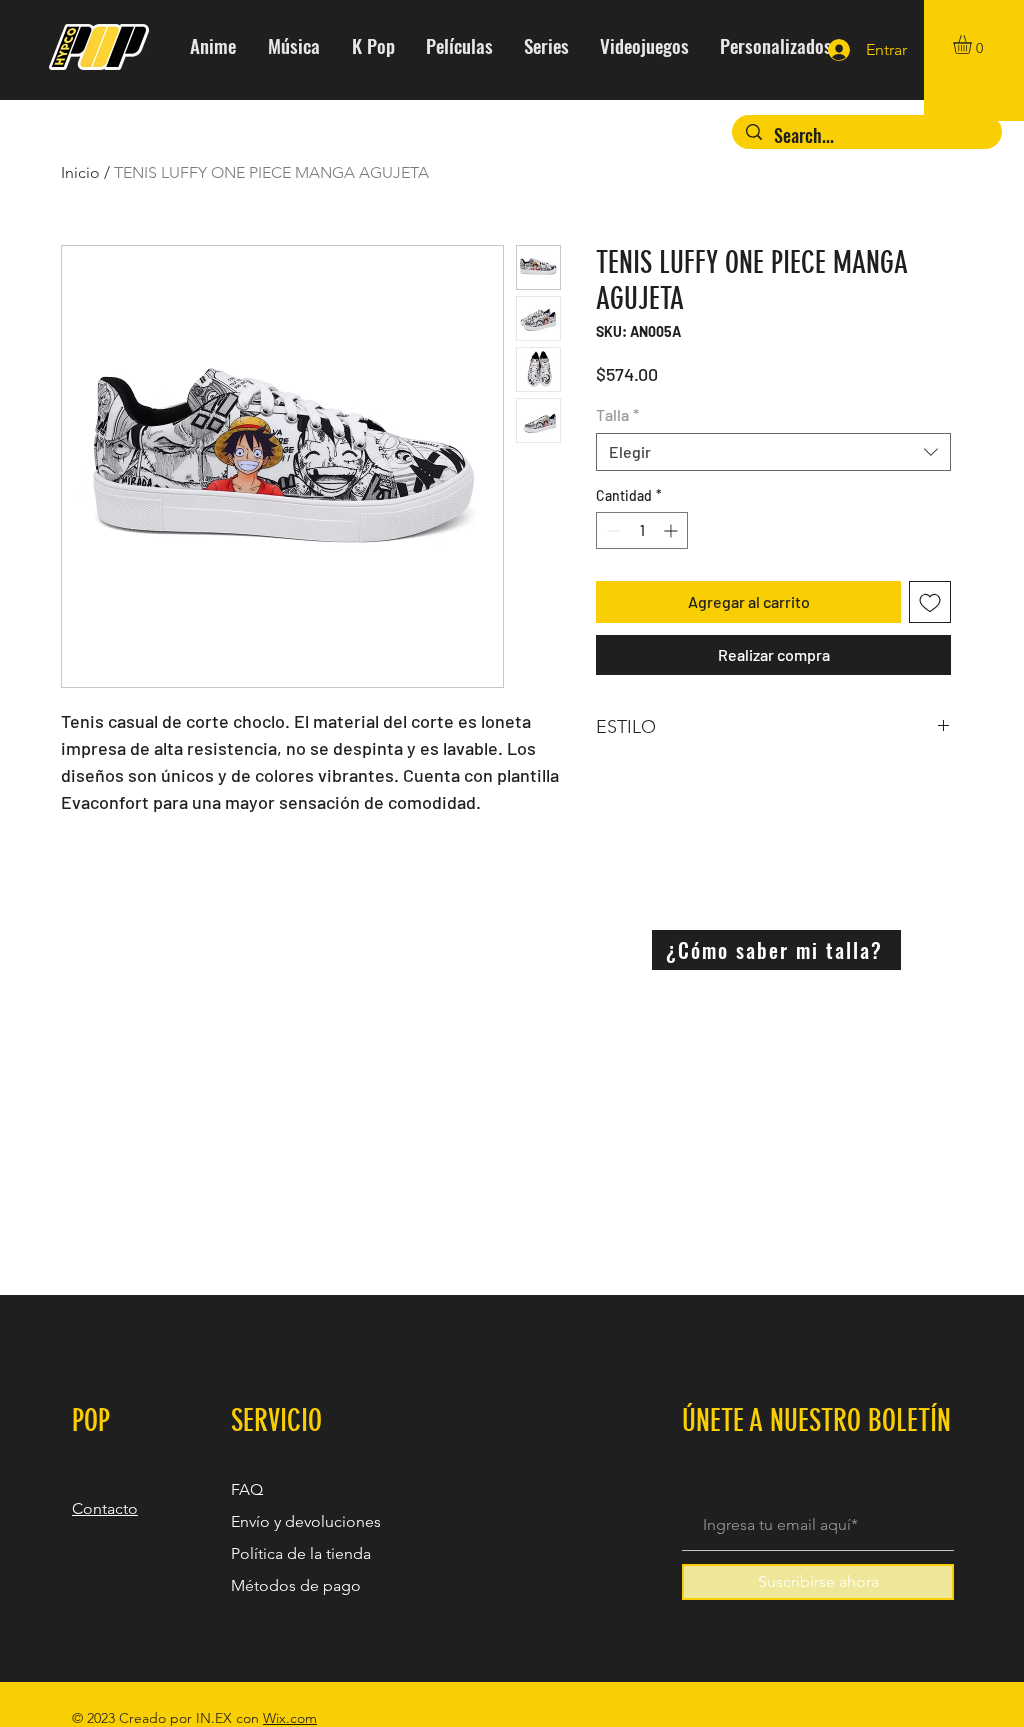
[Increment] (672, 530)
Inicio (80, 172)
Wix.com (290, 1718)
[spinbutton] (642, 530)
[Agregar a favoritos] (930, 602)
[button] (973, 44)
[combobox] (773, 452)
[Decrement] (611, 530)
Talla (617, 414)
